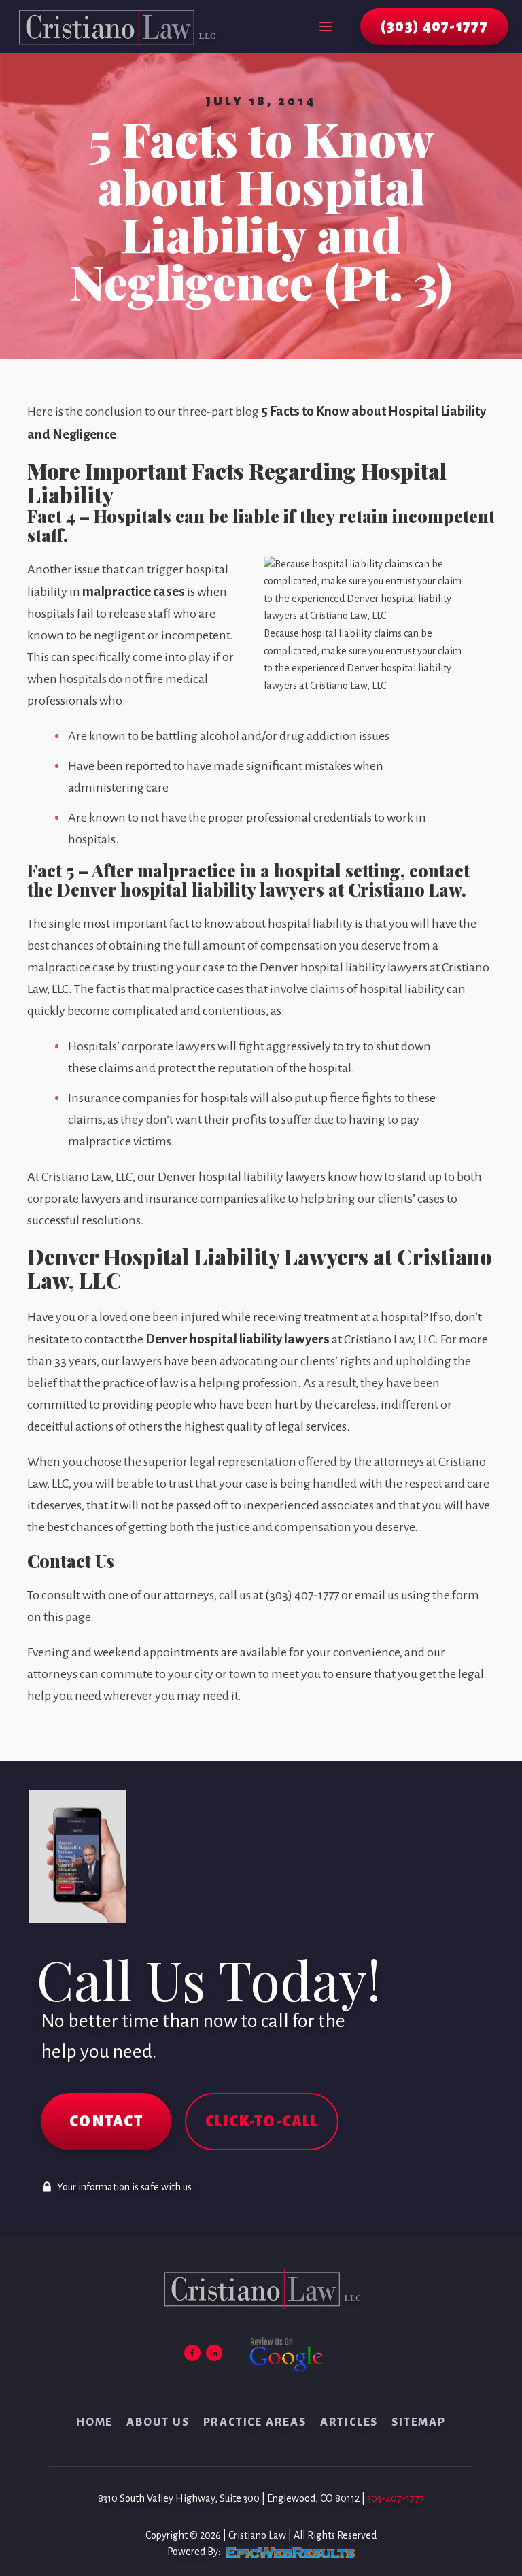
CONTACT (106, 2122)
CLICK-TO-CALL (262, 2122)
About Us (158, 2422)
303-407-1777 (396, 2498)
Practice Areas (255, 2422)
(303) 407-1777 (434, 27)
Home (94, 2422)
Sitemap (419, 2422)
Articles (349, 2422)
